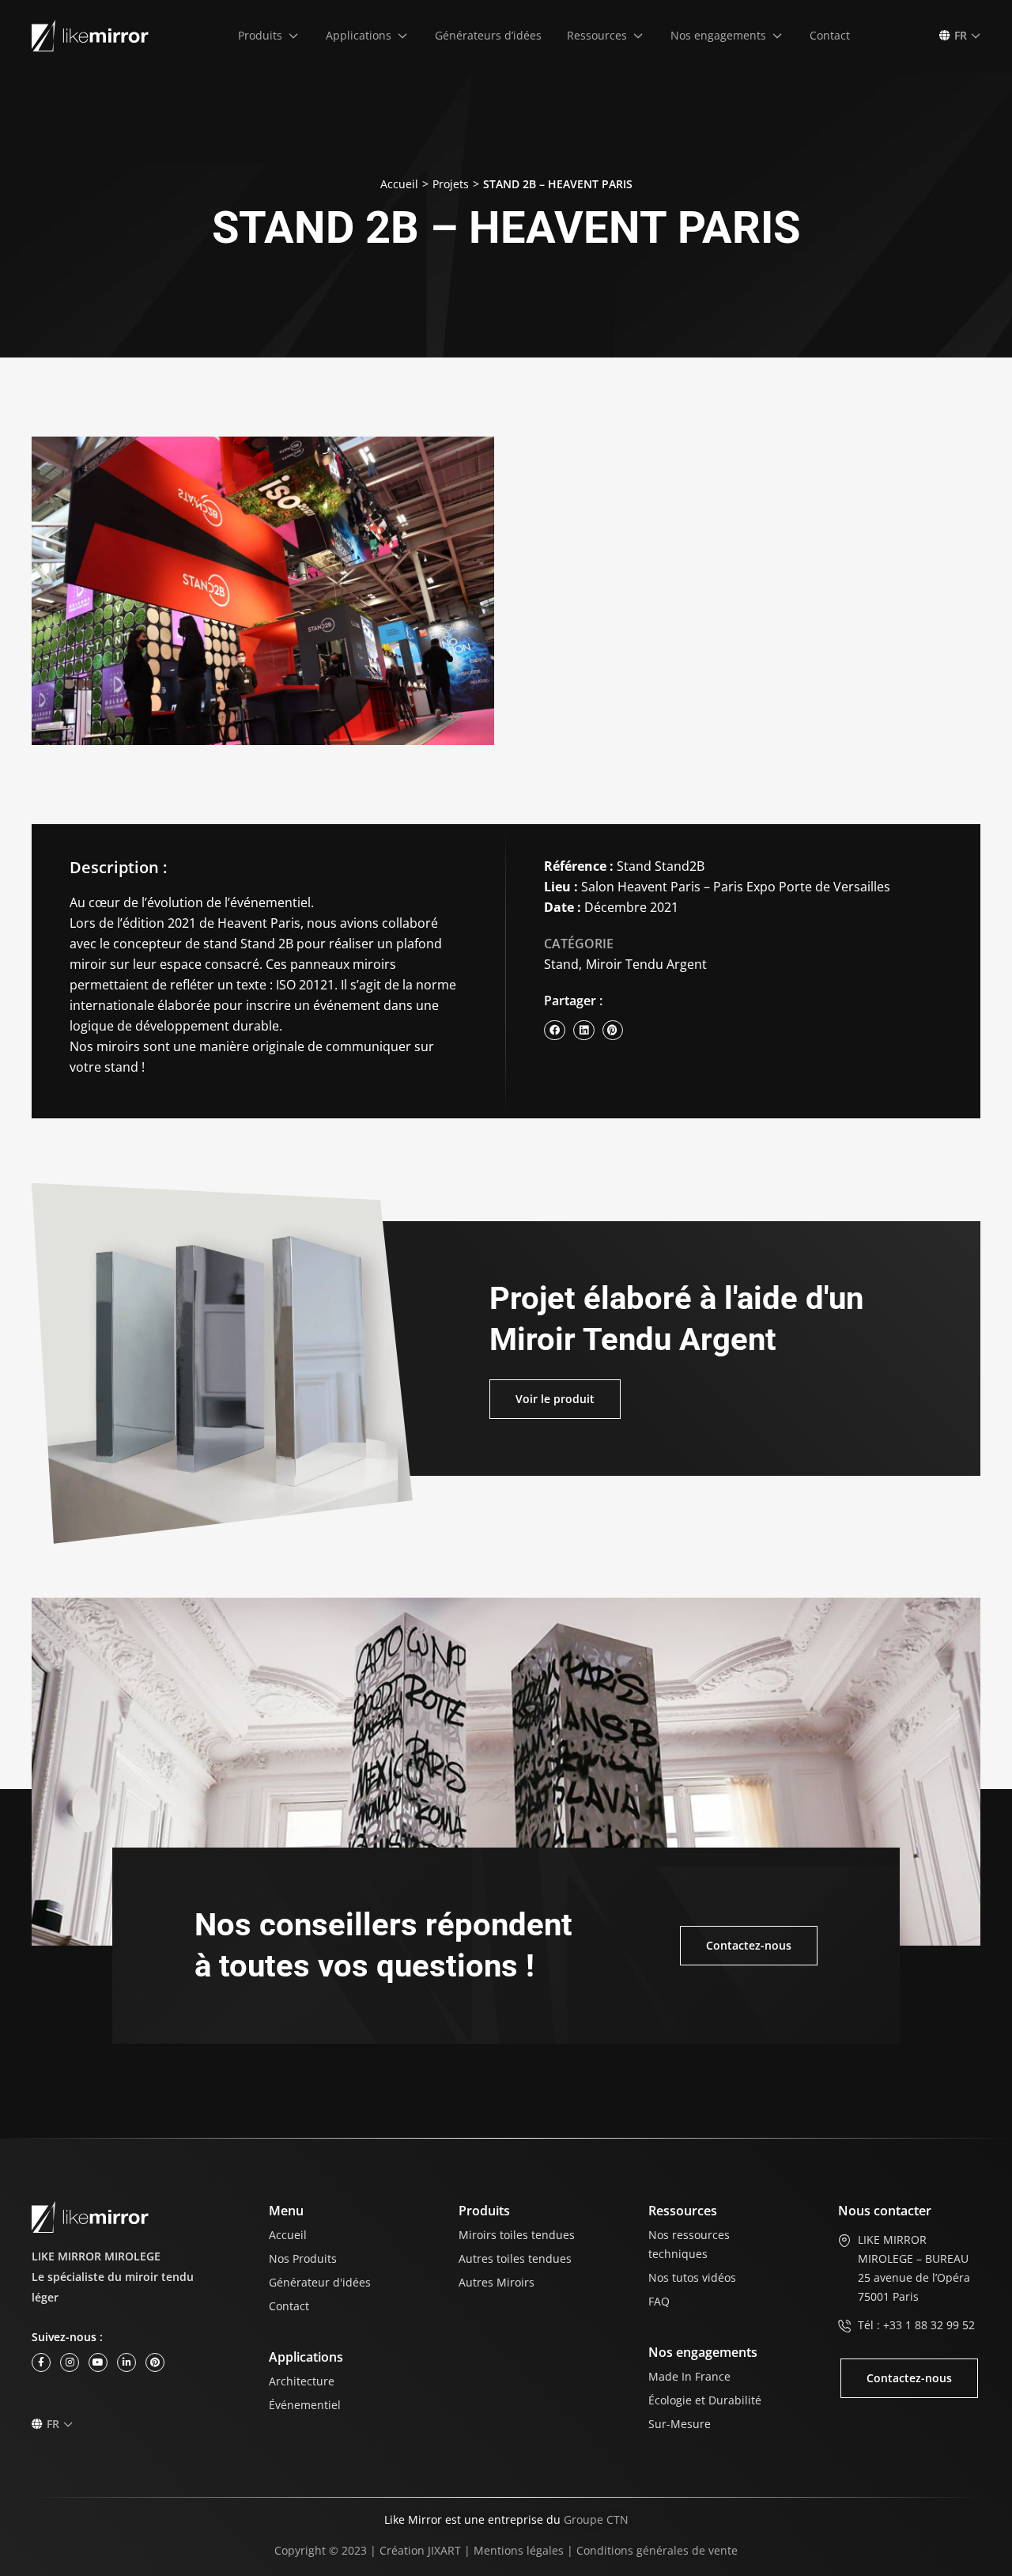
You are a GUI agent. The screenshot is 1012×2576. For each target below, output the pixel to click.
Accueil (399, 184)
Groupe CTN (596, 2519)
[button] (269, 36)
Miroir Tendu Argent (646, 964)
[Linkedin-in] (126, 2362)
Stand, (563, 964)
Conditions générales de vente (657, 2550)
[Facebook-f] (41, 2362)
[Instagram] (70, 2362)
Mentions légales (519, 2550)
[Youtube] (98, 2362)
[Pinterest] (155, 2362)
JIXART (444, 2550)
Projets (451, 184)
